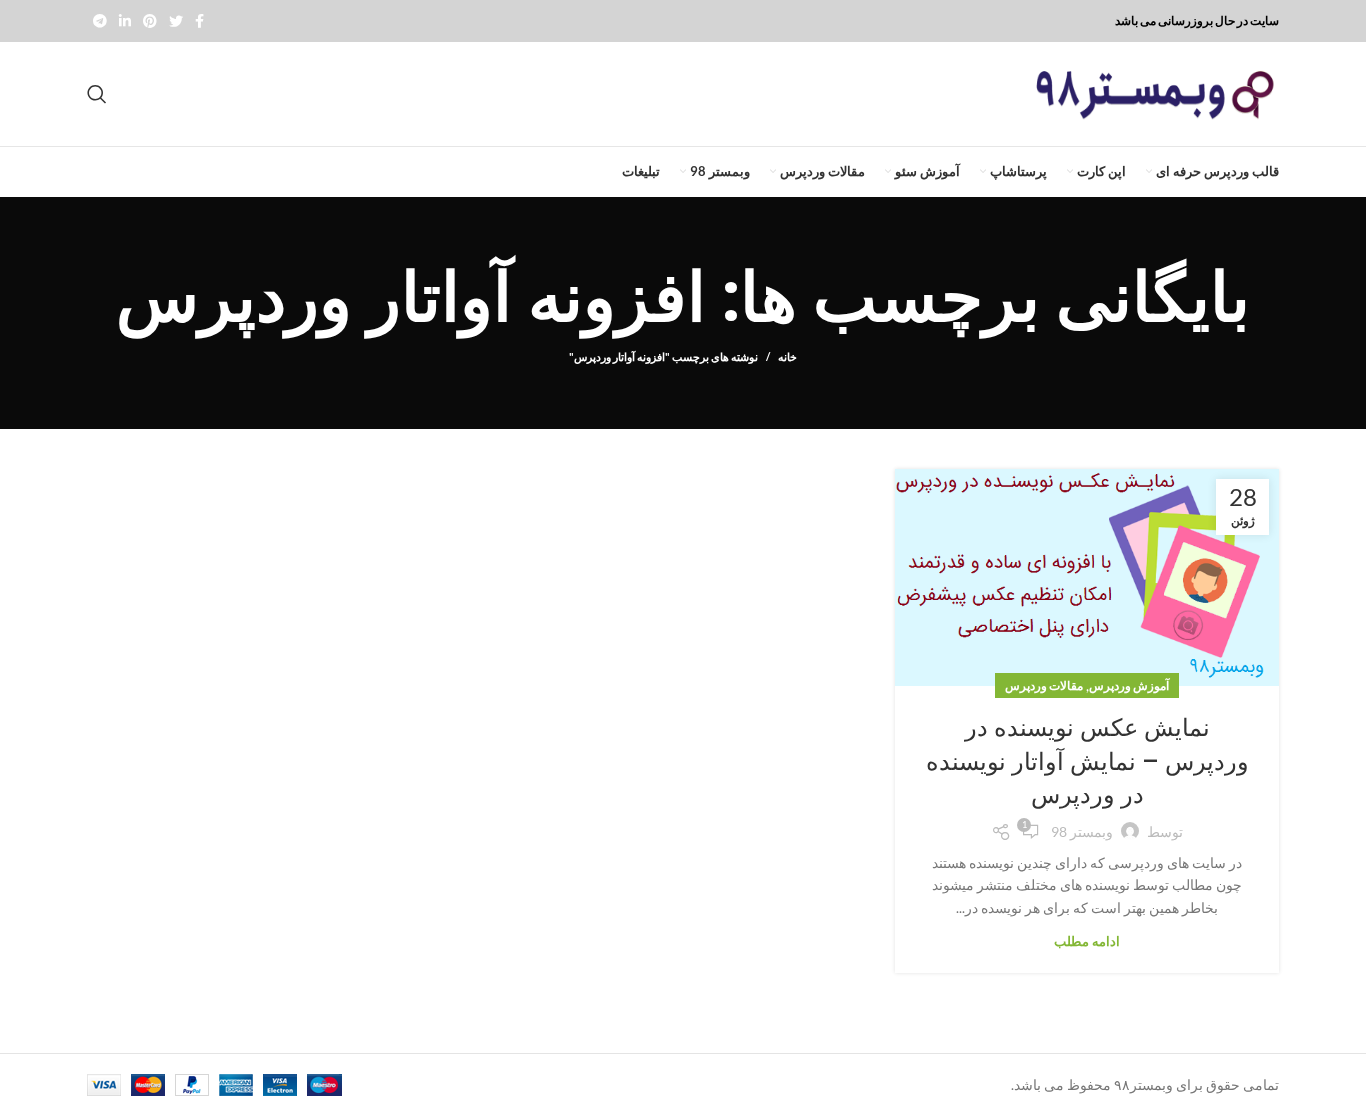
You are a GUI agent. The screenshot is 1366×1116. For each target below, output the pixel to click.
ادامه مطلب (1087, 941)
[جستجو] (97, 94)
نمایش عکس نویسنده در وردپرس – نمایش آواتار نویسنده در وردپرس (1087, 761)
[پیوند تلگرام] (100, 21)
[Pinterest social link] (150, 21)
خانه (787, 356)
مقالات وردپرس (1044, 685)
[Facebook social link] (199, 21)
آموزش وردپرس (1129, 685)
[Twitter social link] (176, 21)
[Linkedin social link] (125, 21)
